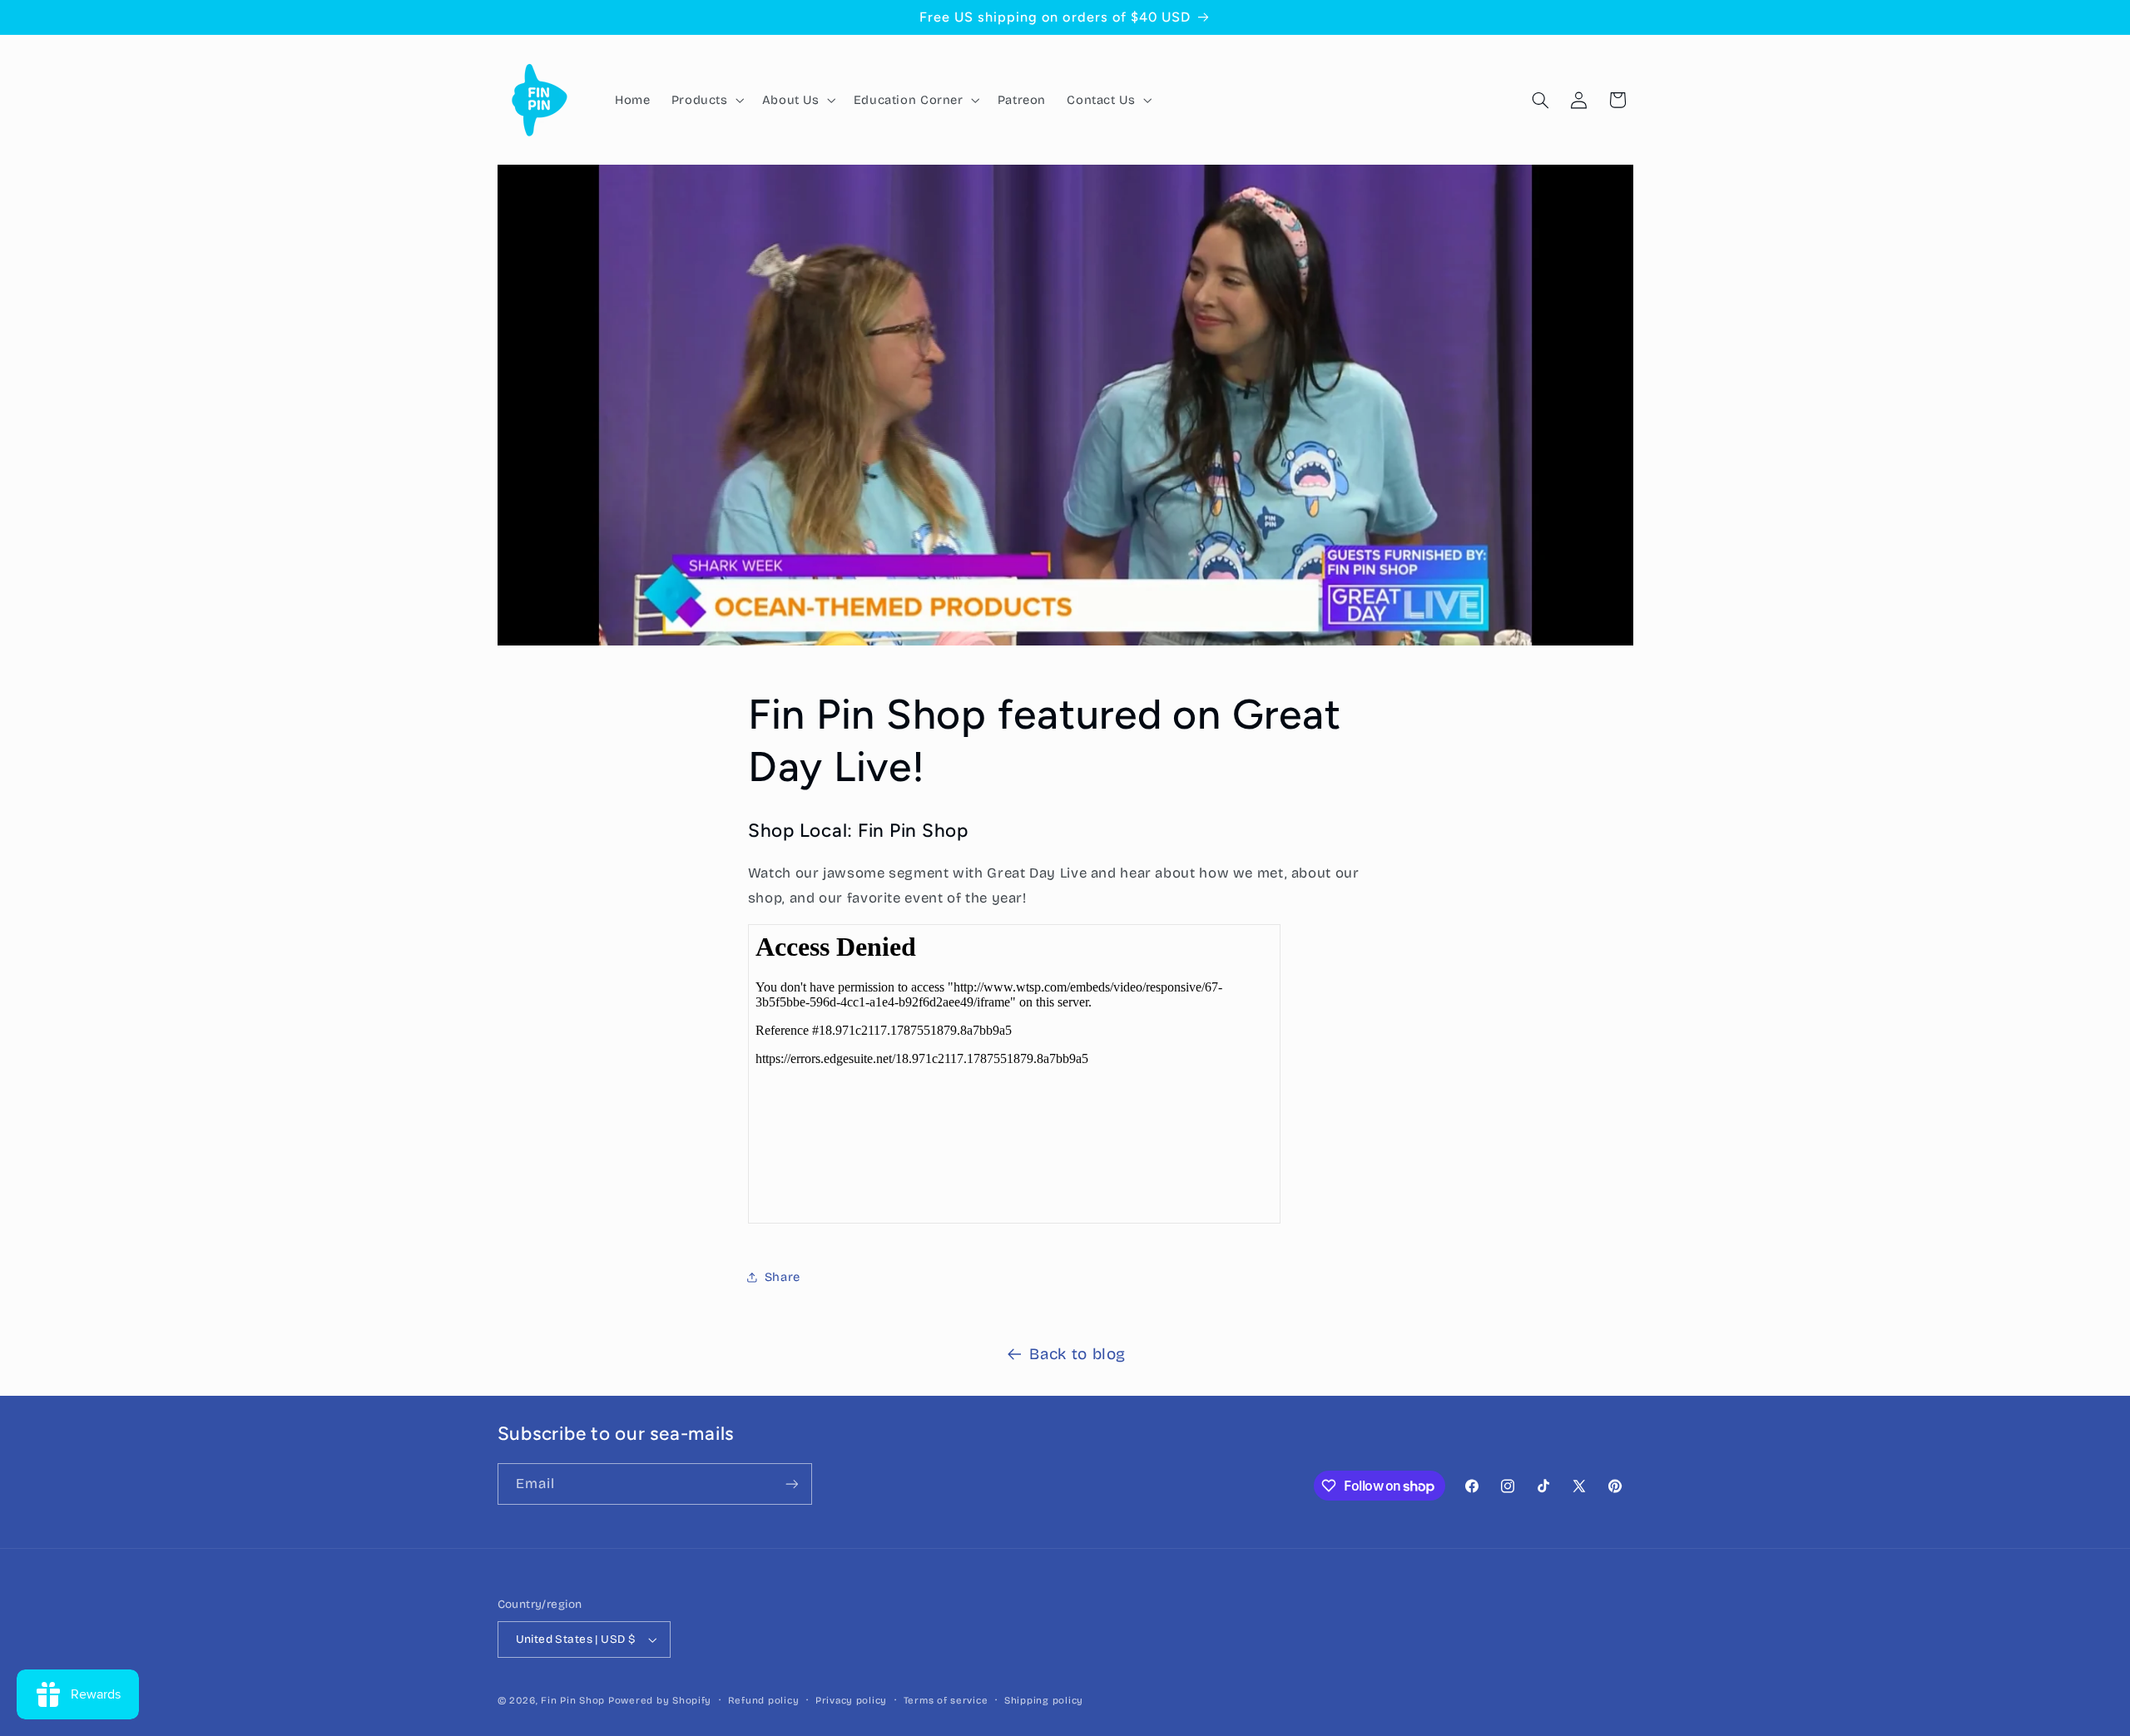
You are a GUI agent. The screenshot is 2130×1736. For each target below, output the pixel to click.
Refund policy (764, 1700)
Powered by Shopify (660, 1700)
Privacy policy (851, 1700)
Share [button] (783, 1277)
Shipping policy (1044, 1700)
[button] (706, 100)
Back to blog (1077, 1354)
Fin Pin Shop (573, 1700)
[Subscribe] (791, 1484)
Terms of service (946, 1700)
